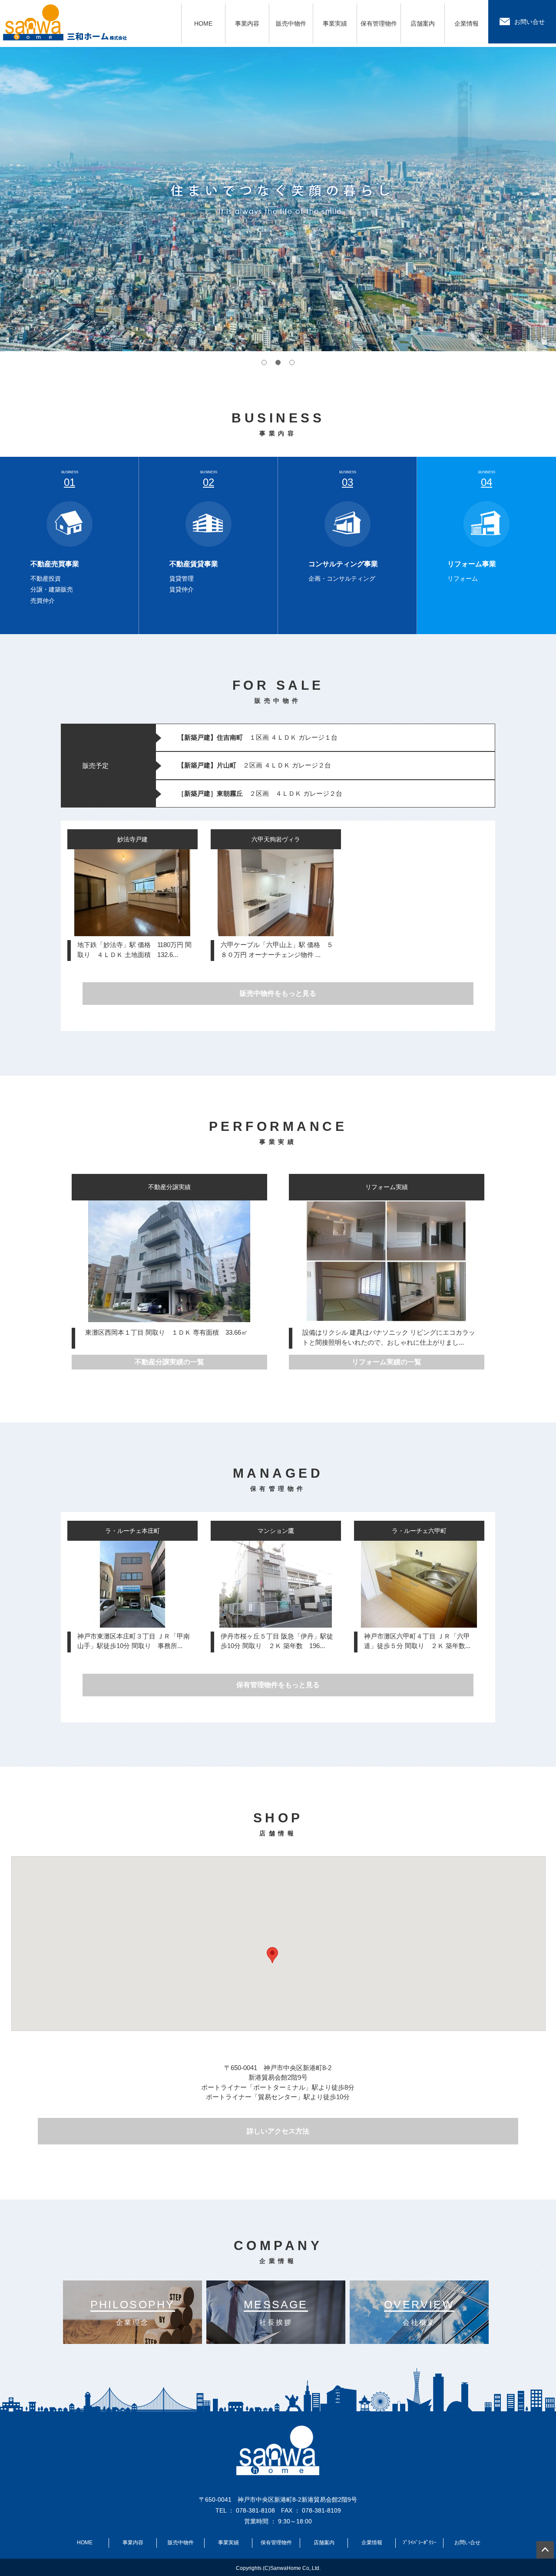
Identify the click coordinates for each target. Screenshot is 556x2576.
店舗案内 (423, 23)
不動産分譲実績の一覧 (169, 1362)
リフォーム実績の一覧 (387, 1362)
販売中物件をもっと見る (278, 993)
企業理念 (133, 2312)
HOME (203, 23)
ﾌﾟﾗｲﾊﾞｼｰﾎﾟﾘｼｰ (420, 2543)
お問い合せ (530, 22)
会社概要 (419, 2312)
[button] (272, 1955)
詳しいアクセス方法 (278, 2131)
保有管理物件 (379, 23)
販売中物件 (291, 23)
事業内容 (247, 23)
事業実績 (335, 23)
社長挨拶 (276, 2312)
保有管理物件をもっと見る (278, 1685)
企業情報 (467, 23)
